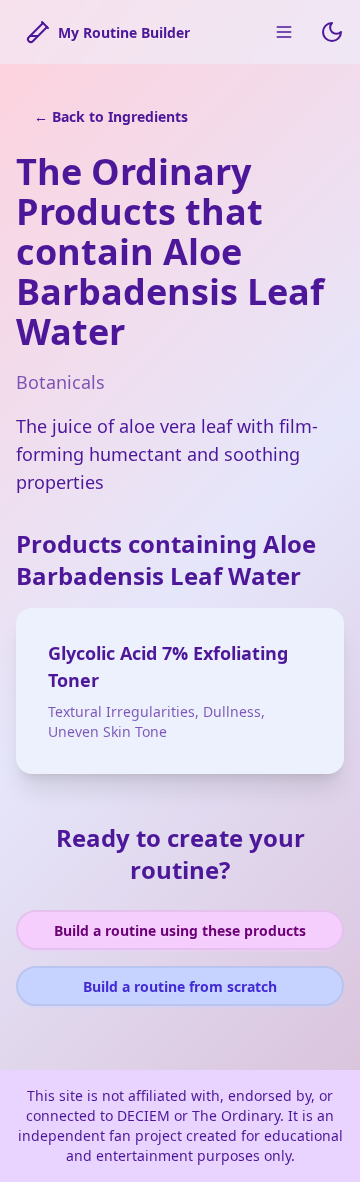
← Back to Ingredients (111, 116)
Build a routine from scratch (180, 986)
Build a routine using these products (180, 930)
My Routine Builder (124, 32)
